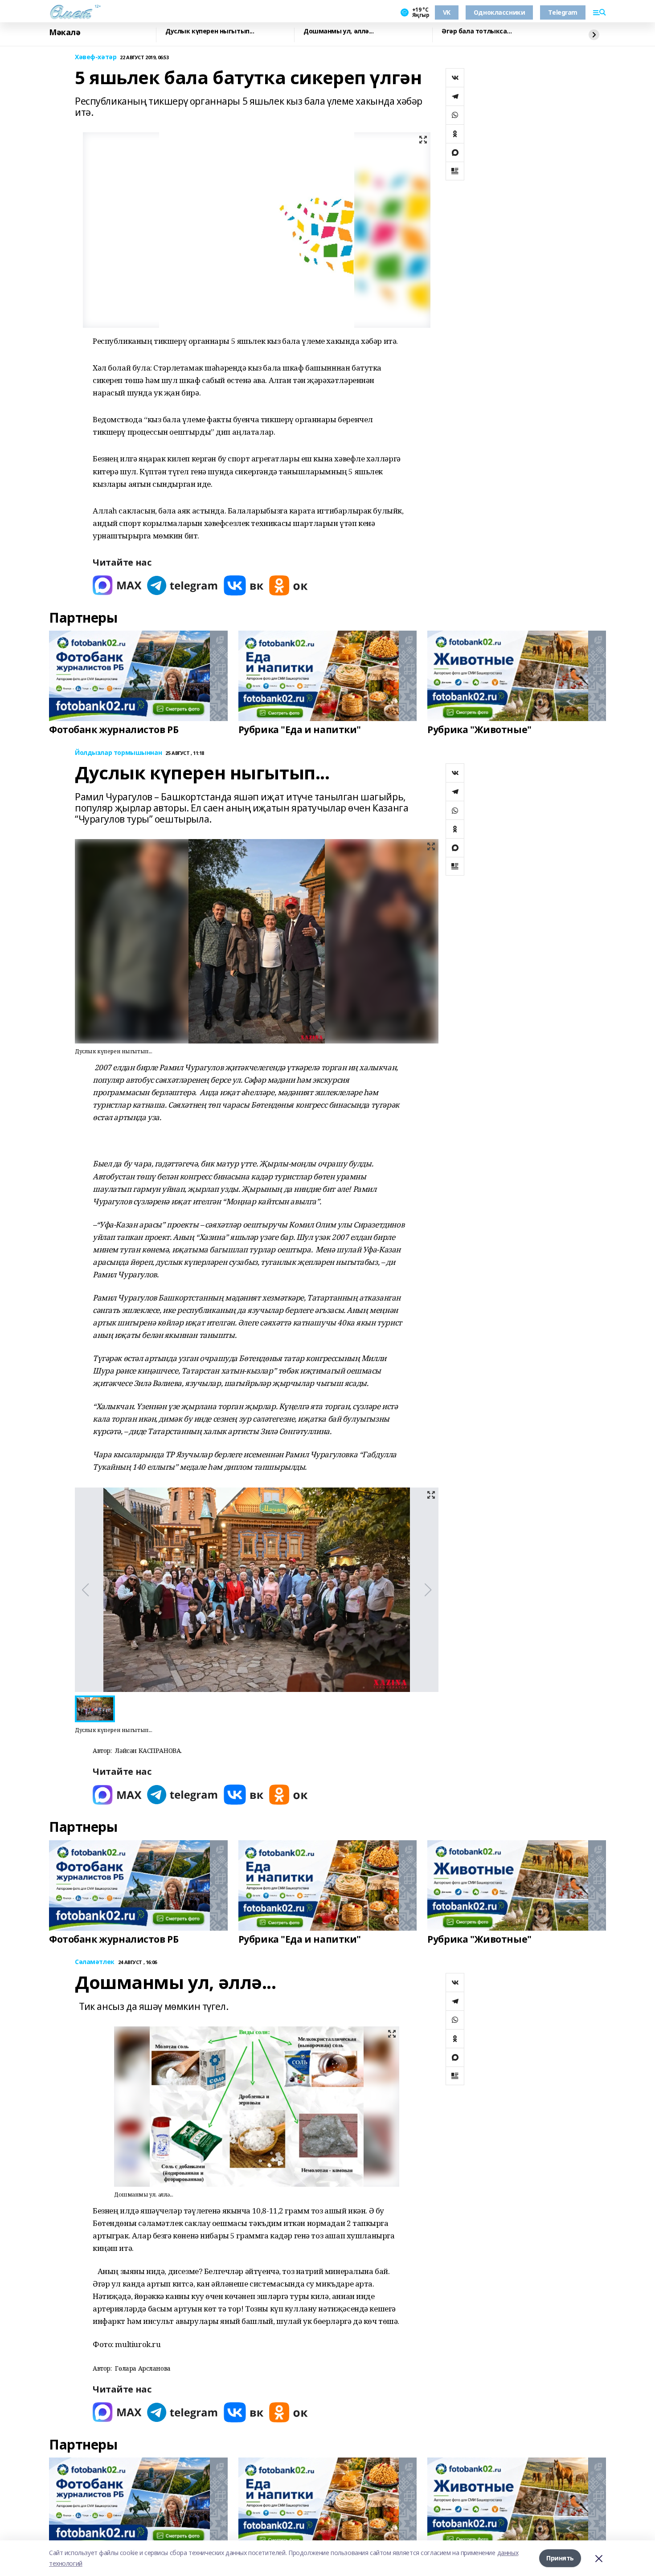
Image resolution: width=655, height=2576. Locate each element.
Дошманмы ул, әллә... (339, 31)
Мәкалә (65, 33)
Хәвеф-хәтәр (96, 57)
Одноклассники (499, 12)
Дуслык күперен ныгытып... (210, 31)
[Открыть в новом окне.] (117, 585)
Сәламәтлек (95, 1962)
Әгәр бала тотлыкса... (477, 31)
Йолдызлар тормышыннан (118, 753)
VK (447, 12)
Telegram (563, 12)
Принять (560, 2558)
